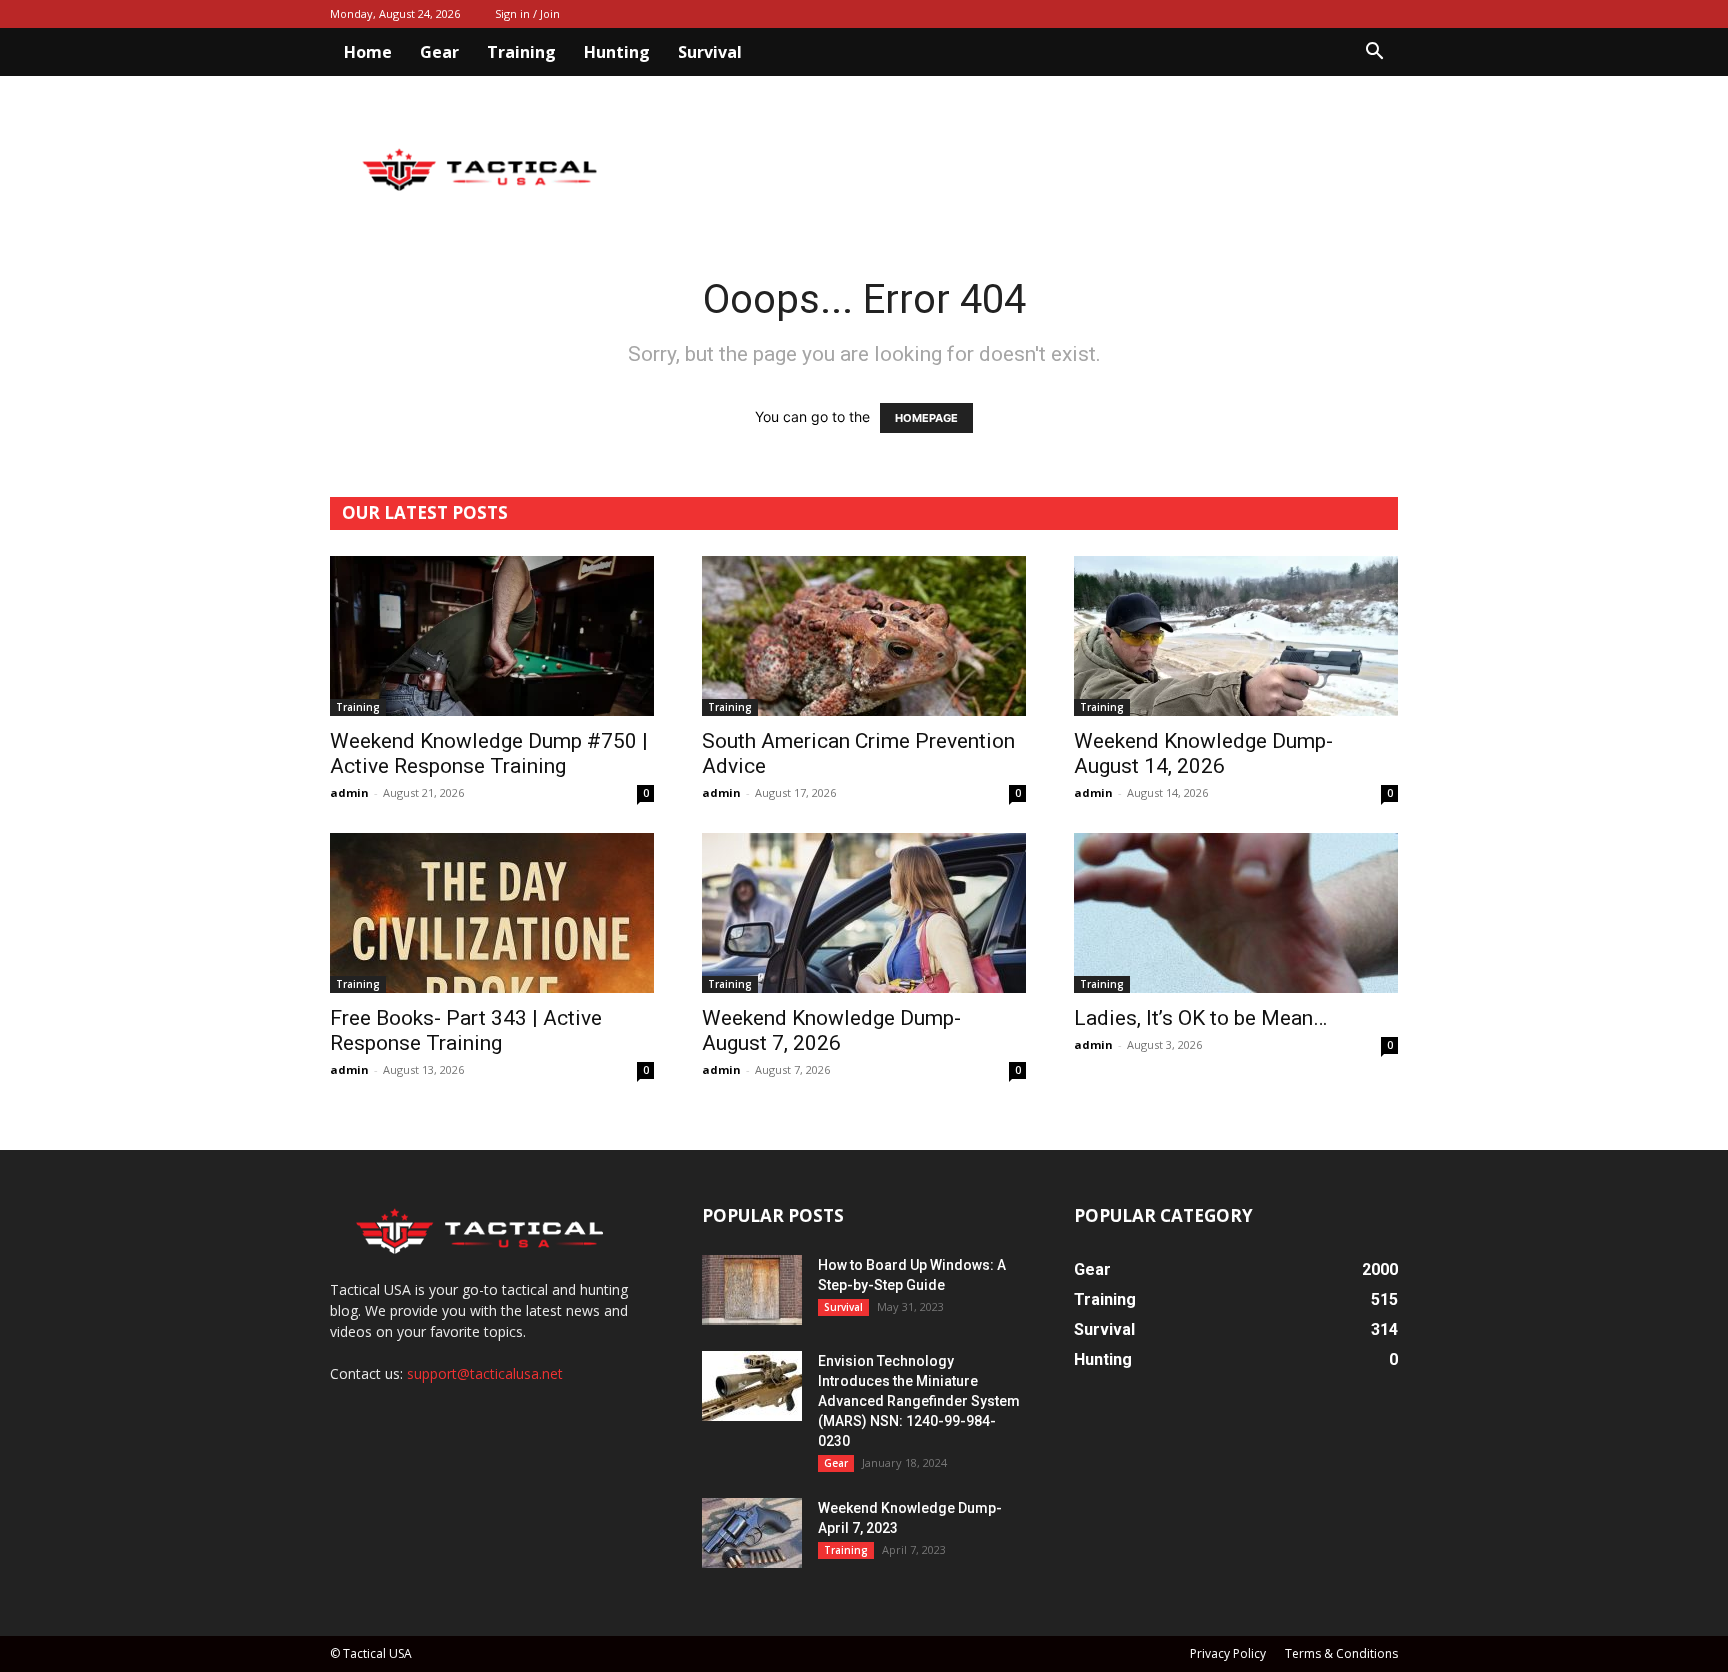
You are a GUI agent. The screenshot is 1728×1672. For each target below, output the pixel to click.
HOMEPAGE (926, 418)
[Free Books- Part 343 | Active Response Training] (492, 913)
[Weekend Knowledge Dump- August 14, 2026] (1236, 636)
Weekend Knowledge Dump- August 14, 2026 (1203, 753)
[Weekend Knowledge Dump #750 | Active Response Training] (492, 636)
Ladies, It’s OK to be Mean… (1200, 1018)
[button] (1374, 53)
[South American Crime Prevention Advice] (864, 636)
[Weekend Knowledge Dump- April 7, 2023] (752, 1533)
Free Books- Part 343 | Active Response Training (466, 1030)
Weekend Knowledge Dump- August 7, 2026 (831, 1030)
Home (368, 52)
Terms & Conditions (1341, 1653)
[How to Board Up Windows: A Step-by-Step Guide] (752, 1290)
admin (349, 792)
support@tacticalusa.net (485, 1373)
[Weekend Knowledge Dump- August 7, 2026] (864, 913)
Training (521, 52)
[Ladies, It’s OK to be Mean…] (1236, 913)
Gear (439, 52)
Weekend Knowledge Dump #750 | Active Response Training (489, 753)
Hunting (617, 52)
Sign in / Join (527, 13)
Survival (710, 52)
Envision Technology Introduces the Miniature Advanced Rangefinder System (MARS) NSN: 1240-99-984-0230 (919, 1401)
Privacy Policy (1228, 1653)
